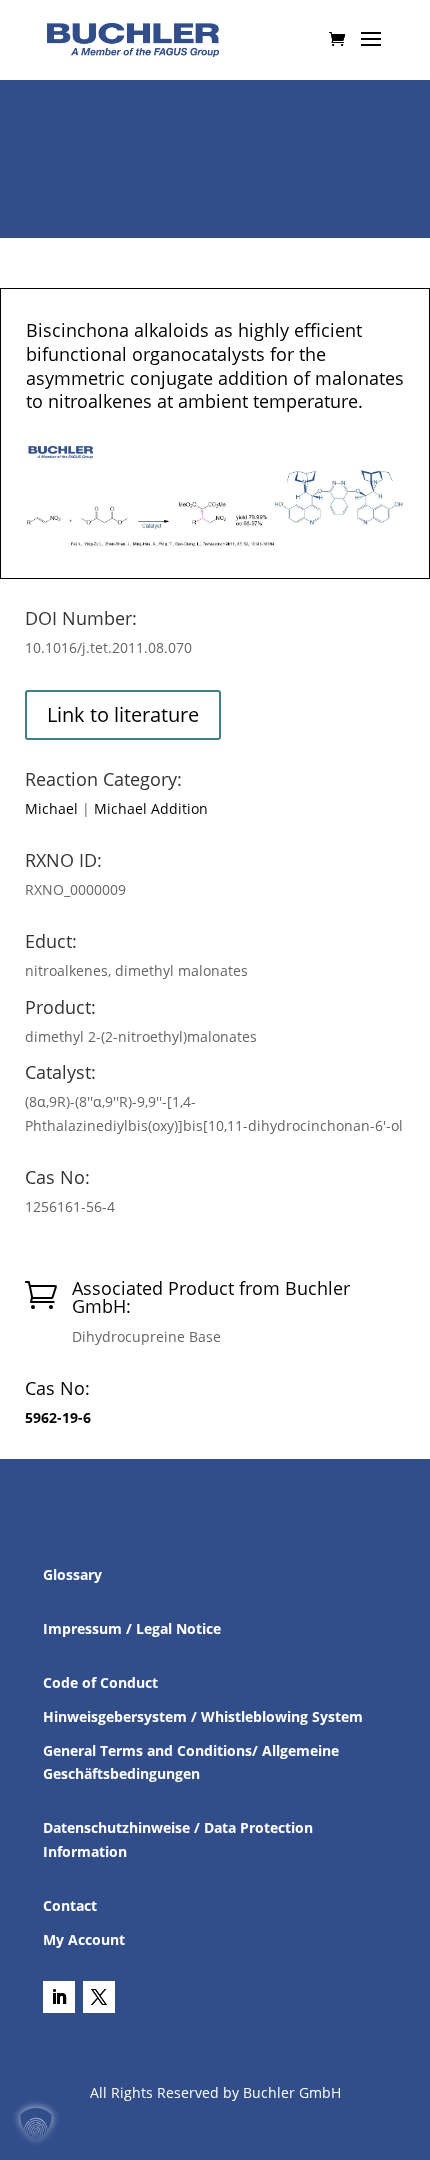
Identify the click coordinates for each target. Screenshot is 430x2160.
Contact (70, 1905)
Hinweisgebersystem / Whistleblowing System (203, 1716)
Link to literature (123, 714)
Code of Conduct (100, 1682)
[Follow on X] (99, 1997)
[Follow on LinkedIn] (59, 1997)
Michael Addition (151, 808)
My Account (84, 1939)
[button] (36, 2124)
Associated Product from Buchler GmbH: (211, 1297)
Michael (51, 808)
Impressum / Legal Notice (132, 1628)
